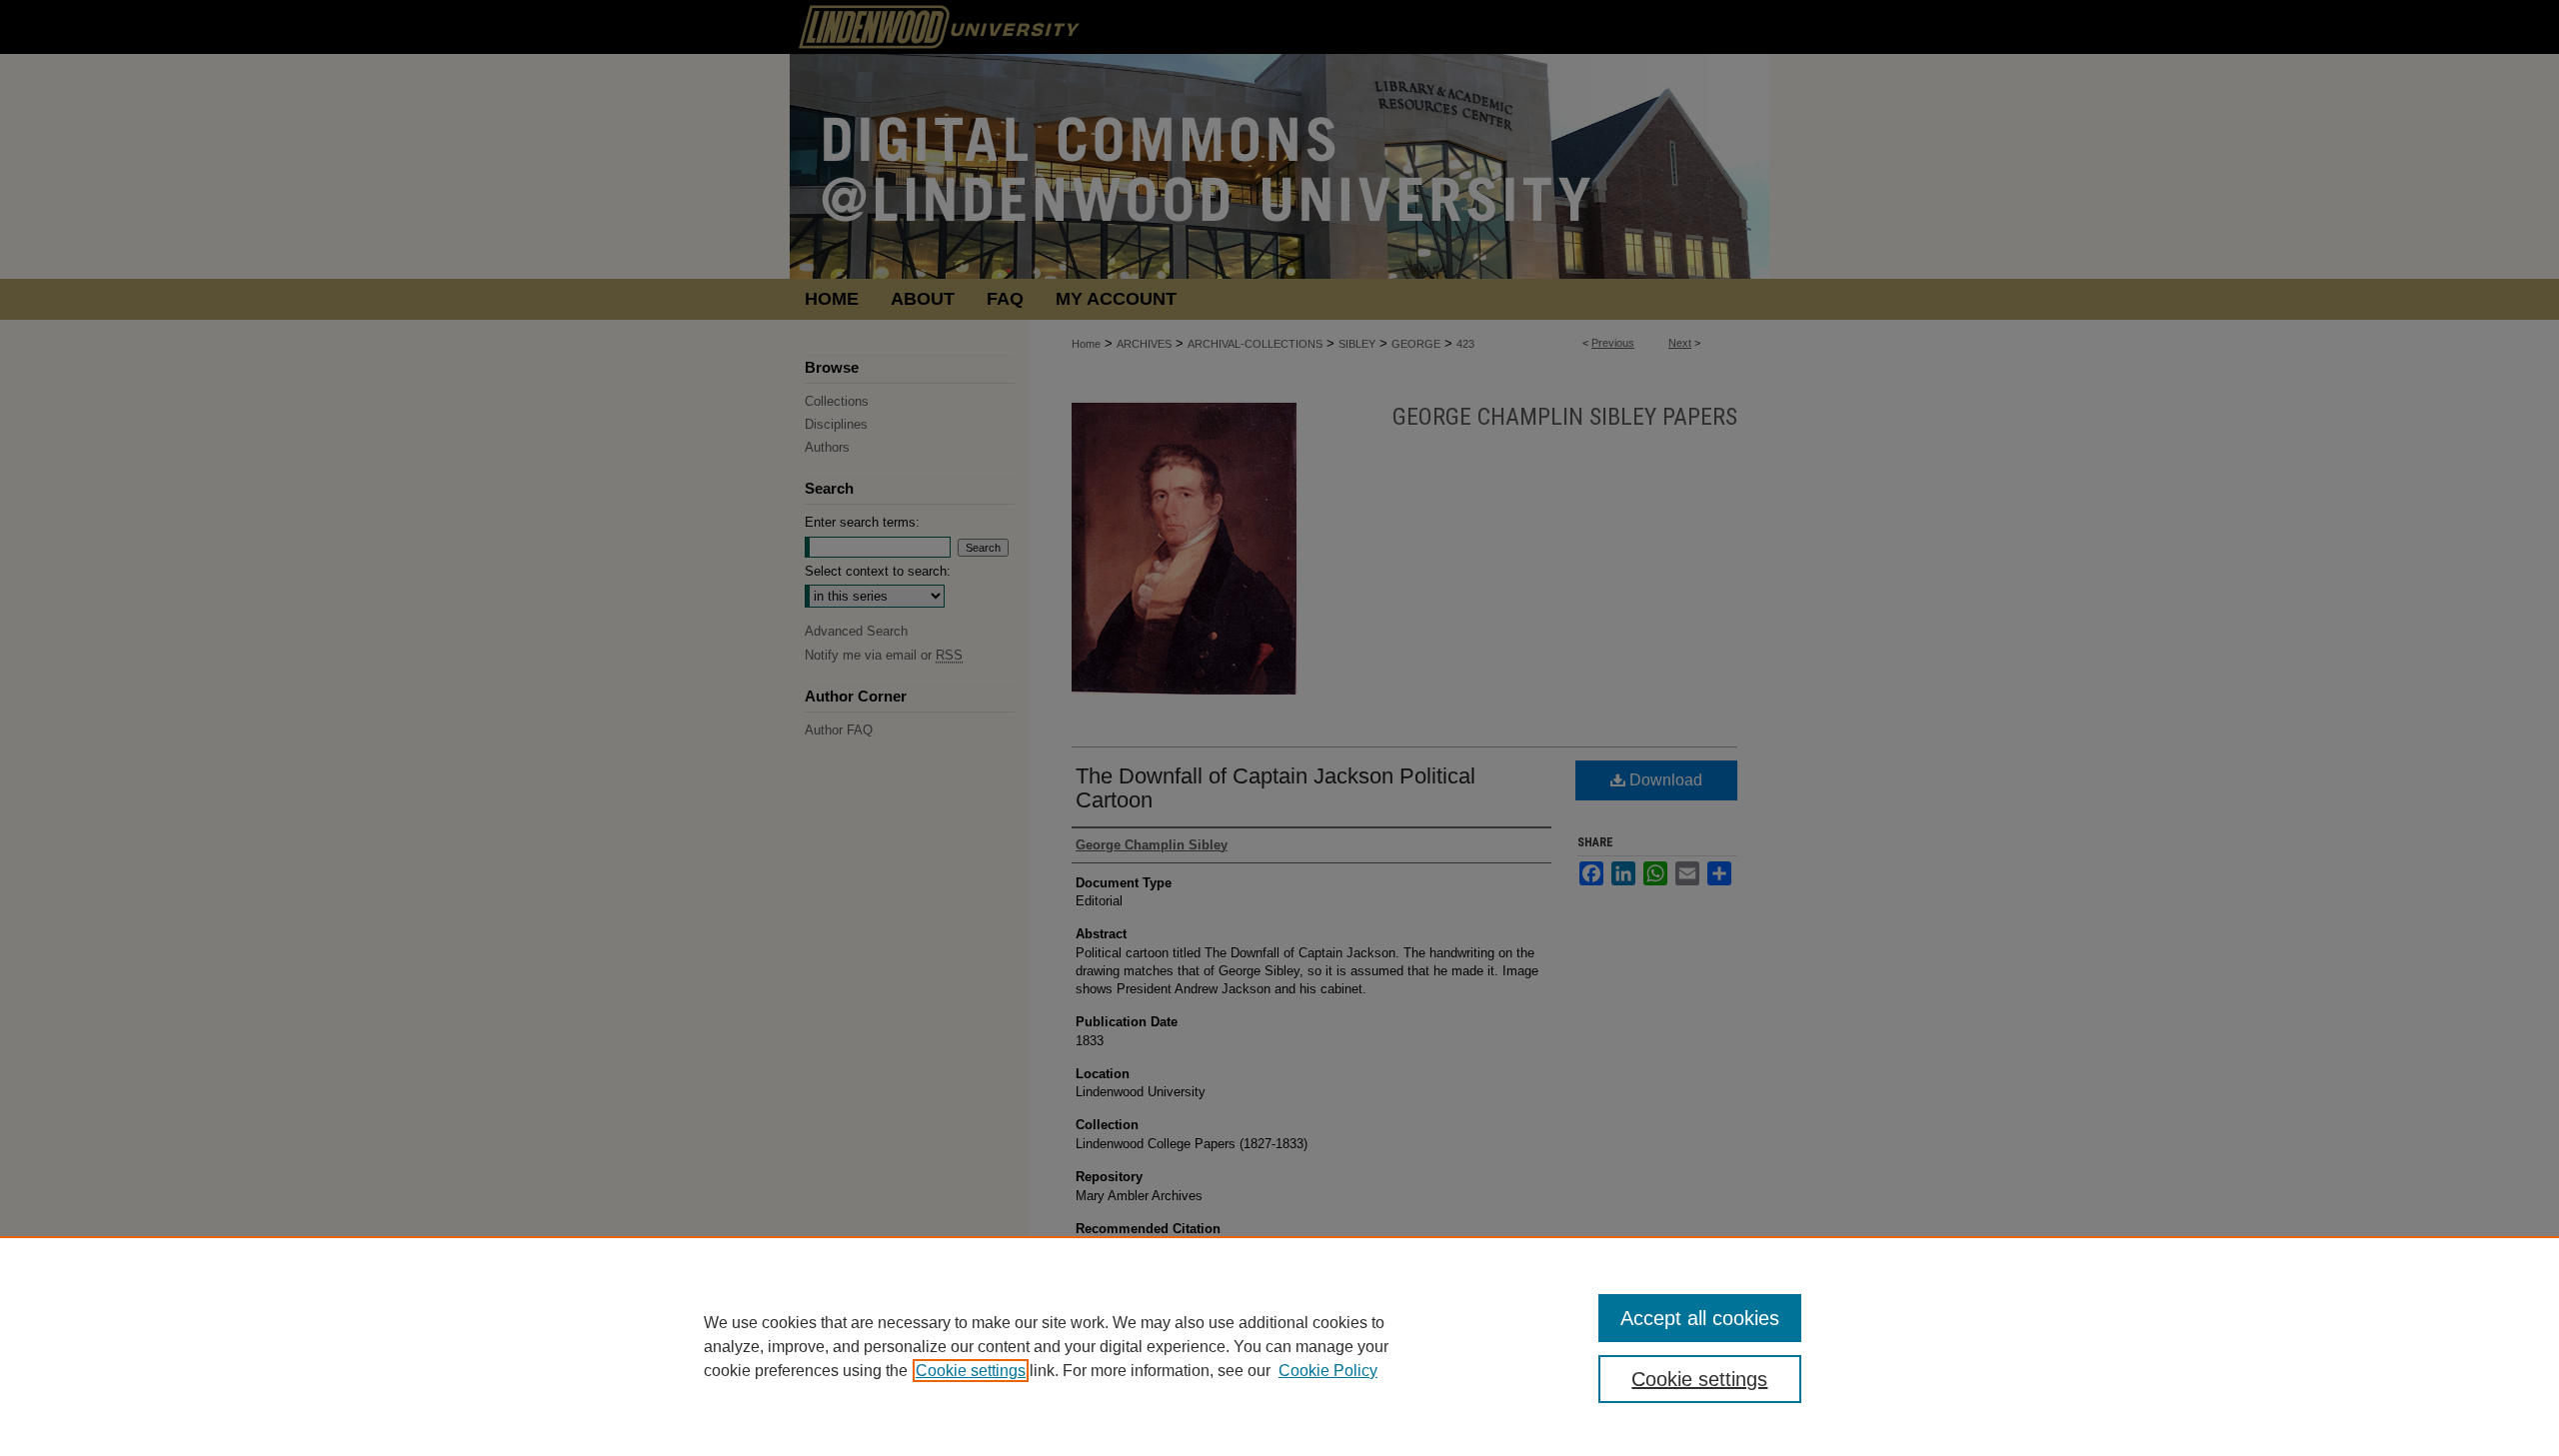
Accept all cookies (1700, 1318)
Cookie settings (971, 1371)
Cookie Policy (1328, 1371)
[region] (1279, 1346)
